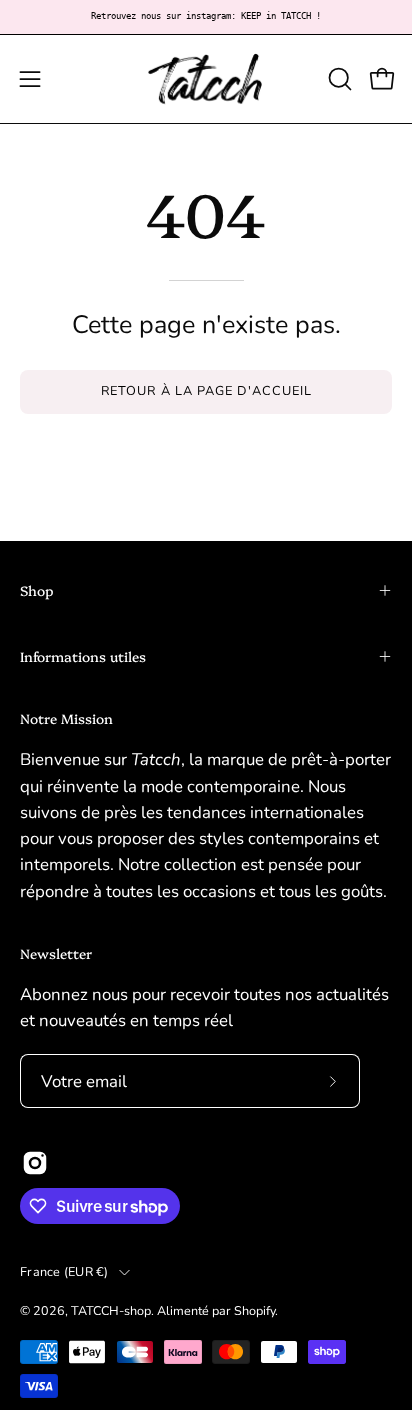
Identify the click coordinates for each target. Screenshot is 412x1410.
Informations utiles (83, 656)
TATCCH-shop (111, 1310)
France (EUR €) (64, 1271)
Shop (37, 590)
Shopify (254, 1310)
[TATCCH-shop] (206, 79)
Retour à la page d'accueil (206, 391)
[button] (338, 79)
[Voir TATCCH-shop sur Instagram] (35, 1163)
